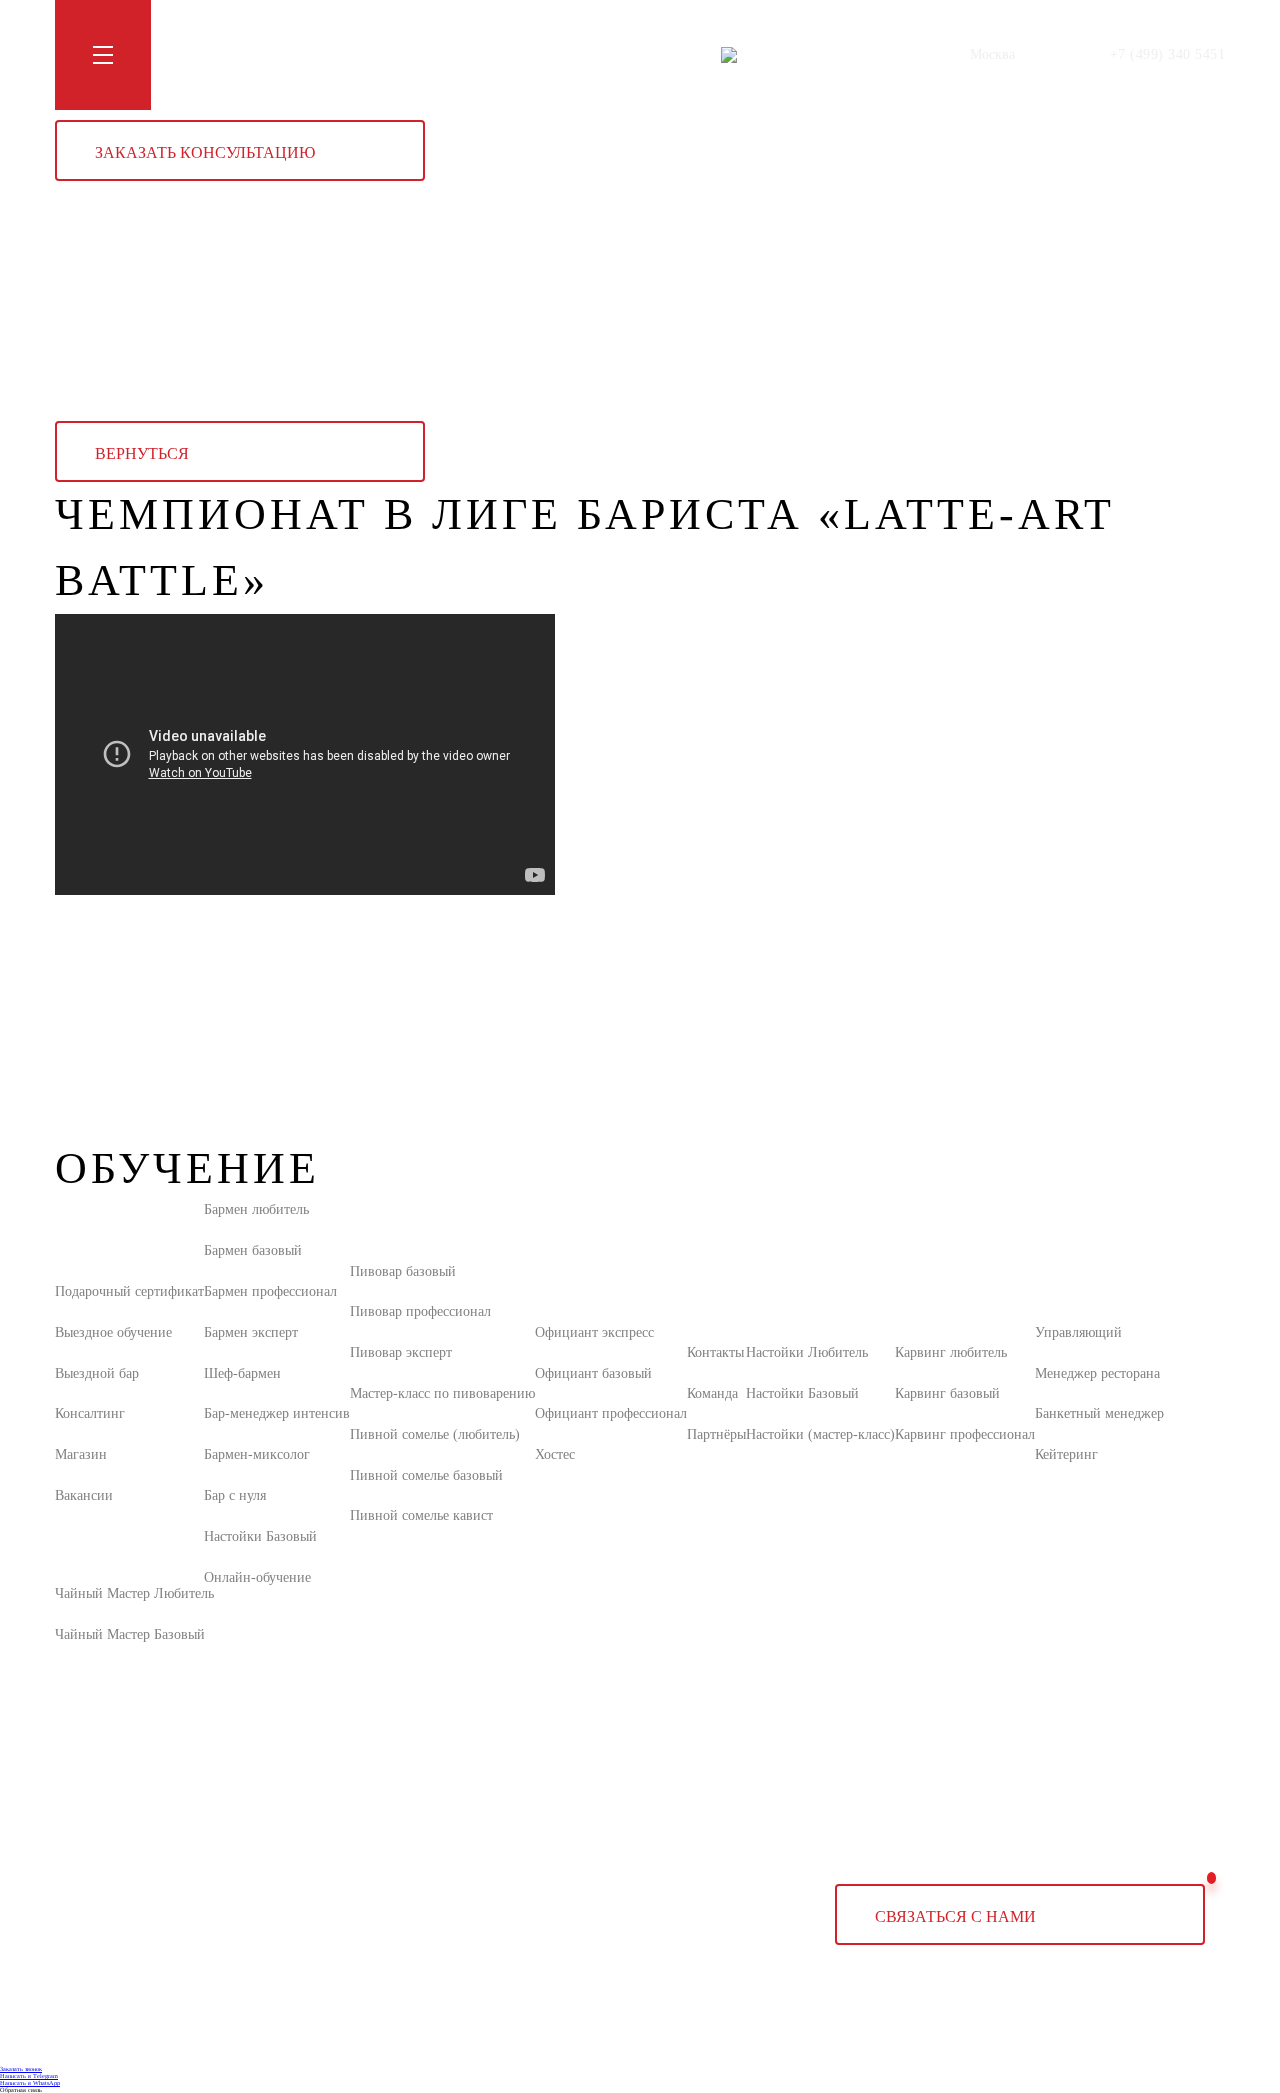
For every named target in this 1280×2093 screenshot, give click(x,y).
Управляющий (1078, 1332)
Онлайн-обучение (257, 1577)
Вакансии (84, 1495)
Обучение (204, 54)
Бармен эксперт (251, 1332)
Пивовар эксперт (401, 1352)
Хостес (555, 1454)
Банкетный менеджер (1099, 1413)
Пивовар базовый (403, 1271)
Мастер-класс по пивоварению (442, 1393)
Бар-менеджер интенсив (277, 1413)
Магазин (406, 54)
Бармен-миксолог (257, 1454)
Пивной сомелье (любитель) (435, 1434)
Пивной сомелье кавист (421, 1515)
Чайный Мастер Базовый (130, 1634)
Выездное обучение (113, 1332)
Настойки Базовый (260, 1536)
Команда (712, 1393)
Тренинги (282, 54)
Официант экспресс (594, 1332)
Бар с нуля (235, 1495)
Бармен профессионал (270, 1291)
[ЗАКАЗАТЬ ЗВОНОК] (1211, 1877)
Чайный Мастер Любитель (134, 1593)
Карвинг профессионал (965, 1434)
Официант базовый (593, 1373)
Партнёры (716, 1434)
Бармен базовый (253, 1250)
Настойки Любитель (807, 1352)
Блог (346, 54)
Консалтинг (90, 1413)
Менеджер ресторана (1097, 1373)
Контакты (480, 54)
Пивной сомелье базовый (426, 1475)
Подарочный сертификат (129, 1291)
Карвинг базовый (947, 1393)
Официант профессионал (611, 1413)
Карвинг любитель (951, 1352)
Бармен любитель (256, 1209)
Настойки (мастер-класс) (820, 1434)
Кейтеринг (1066, 1454)
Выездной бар (97, 1373)
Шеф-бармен (242, 1373)
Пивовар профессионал (420, 1311)
